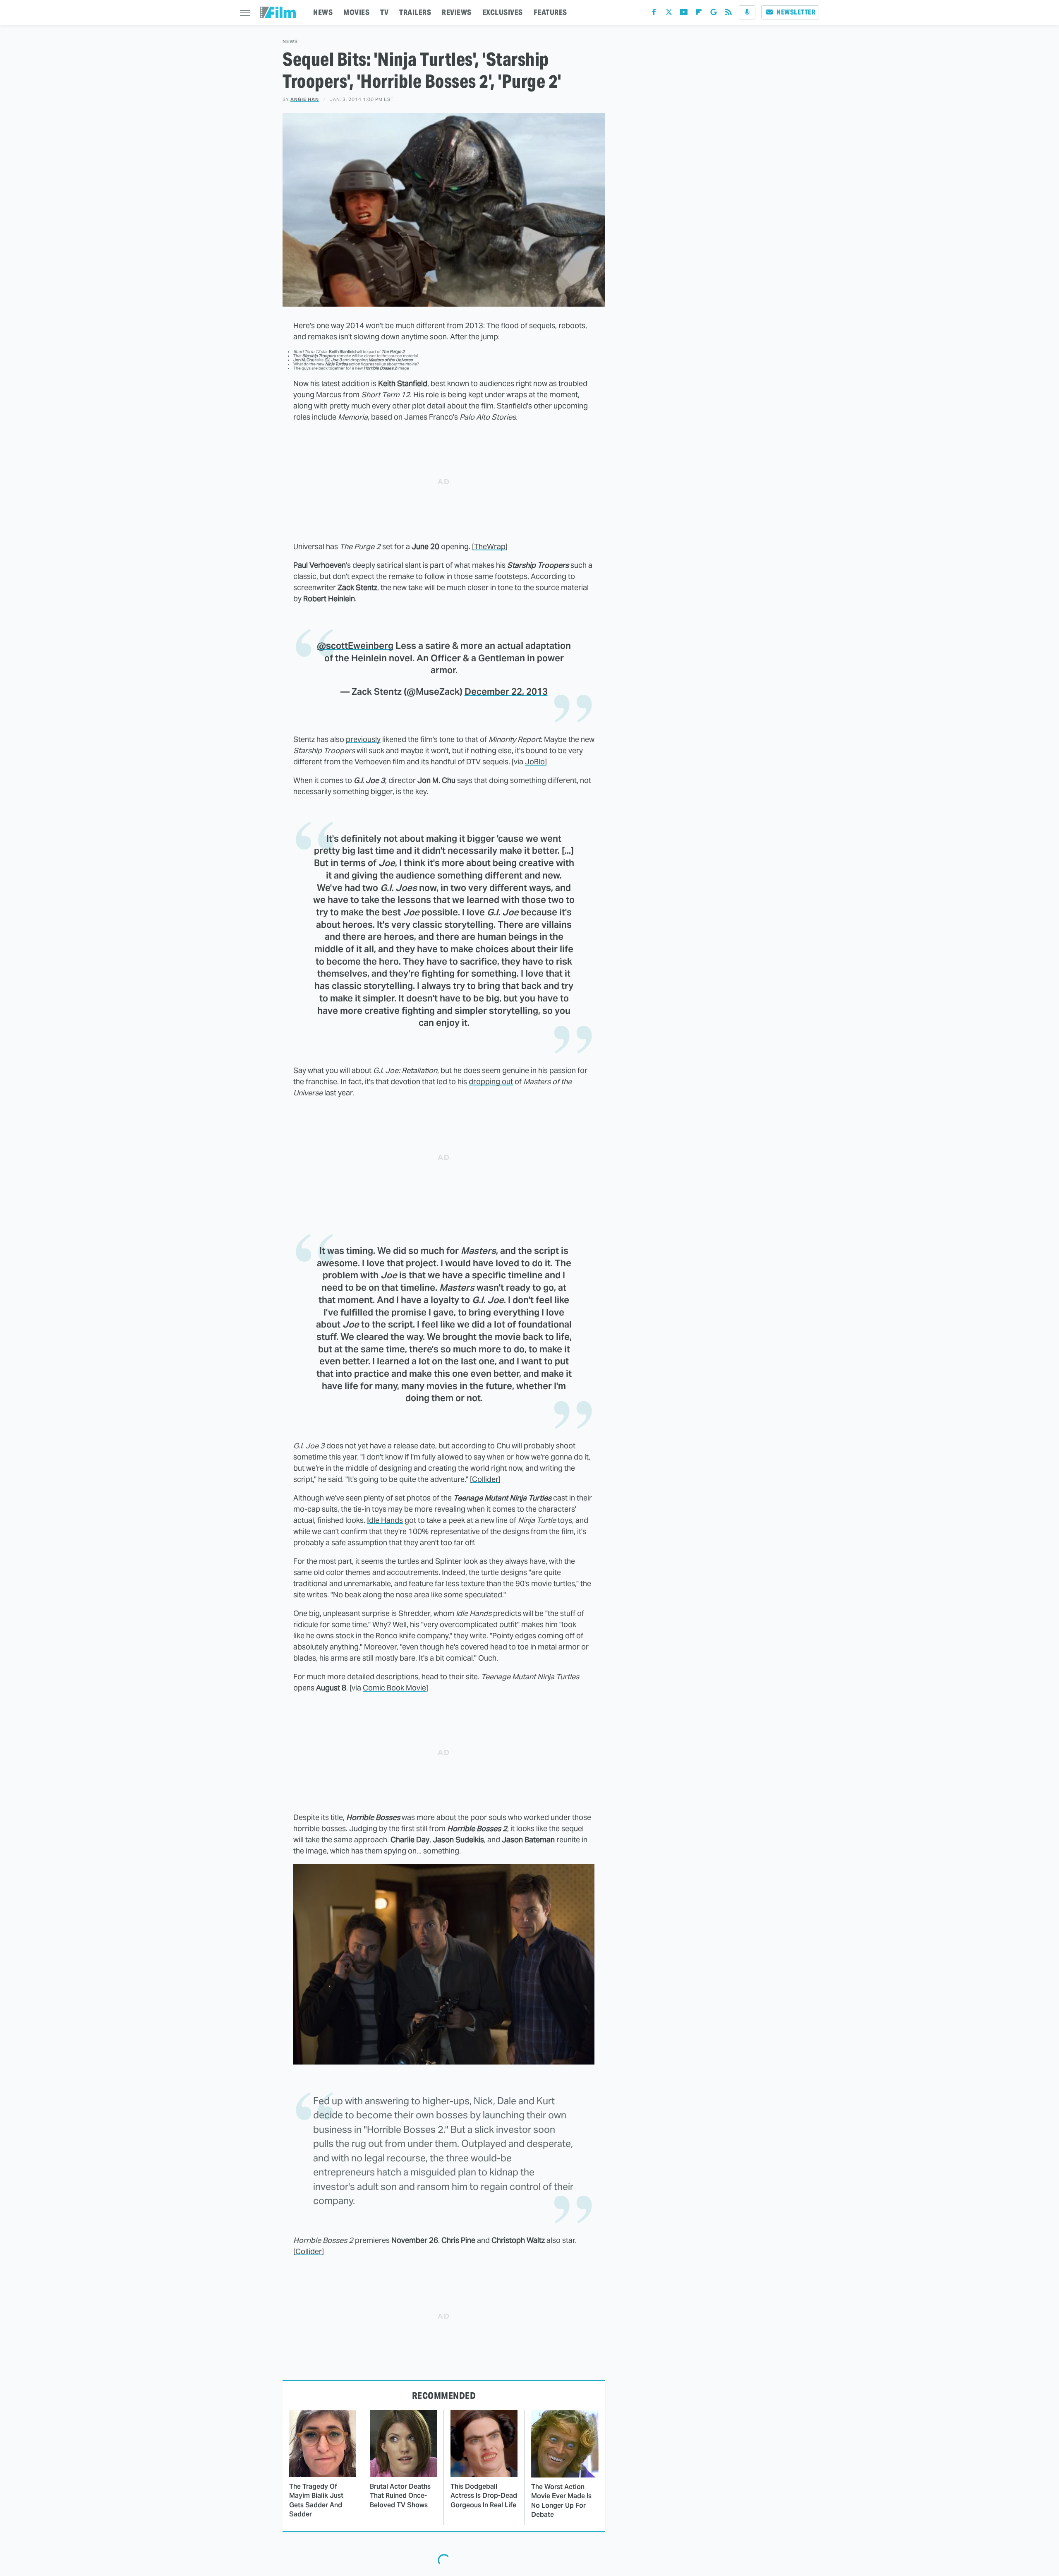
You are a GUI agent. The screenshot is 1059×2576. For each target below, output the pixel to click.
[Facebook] (654, 14)
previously (363, 739)
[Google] (714, 14)
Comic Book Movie (394, 1688)
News (290, 42)
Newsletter (796, 12)
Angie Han (305, 99)
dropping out (491, 1082)
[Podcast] (747, 12)
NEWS (323, 12)
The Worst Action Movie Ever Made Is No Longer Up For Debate (561, 2501)
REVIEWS (457, 12)
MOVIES (356, 12)
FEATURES (550, 12)
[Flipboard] (699, 14)
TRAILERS (415, 12)
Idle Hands (385, 1520)
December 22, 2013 (506, 691)
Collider (485, 1479)
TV (384, 12)
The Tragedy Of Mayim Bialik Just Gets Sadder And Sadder (316, 2500)
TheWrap (490, 546)
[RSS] (728, 14)
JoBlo (535, 762)
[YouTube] (684, 14)
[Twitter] (669, 14)
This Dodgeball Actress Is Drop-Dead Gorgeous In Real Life (484, 2496)
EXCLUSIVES (503, 12)
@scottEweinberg (355, 646)
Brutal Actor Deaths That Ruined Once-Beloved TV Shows (400, 2496)
